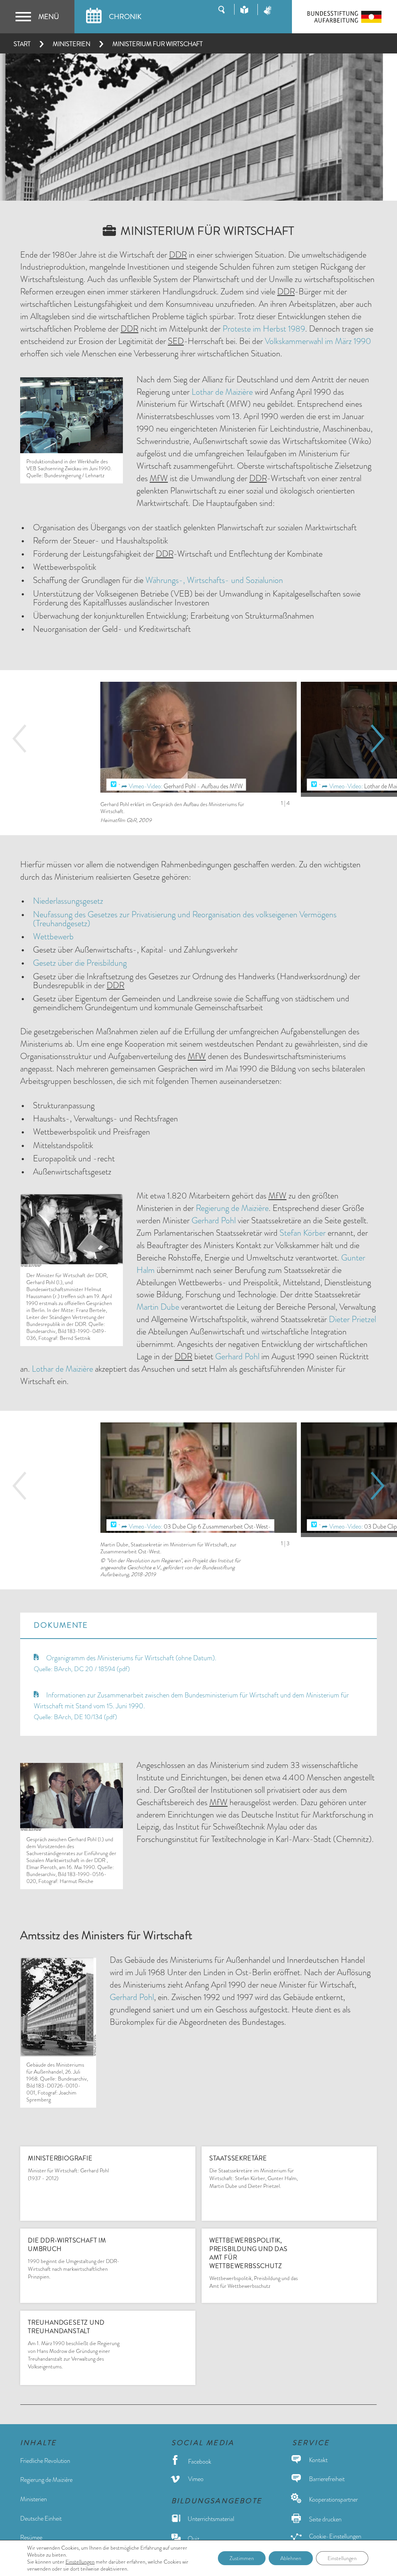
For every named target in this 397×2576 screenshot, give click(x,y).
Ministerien (72, 44)
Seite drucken (325, 2519)
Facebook (199, 2462)
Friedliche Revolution (45, 2461)
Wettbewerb (53, 936)
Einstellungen (80, 2562)
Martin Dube (158, 1307)
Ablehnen (291, 2558)
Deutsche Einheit (41, 2518)
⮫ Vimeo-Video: (142, 786)
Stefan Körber (303, 1233)
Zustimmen (242, 2558)
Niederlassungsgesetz (68, 901)
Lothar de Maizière (222, 392)
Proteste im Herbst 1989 (264, 329)
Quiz (193, 2539)
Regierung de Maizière (232, 1208)
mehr (173, 2202)
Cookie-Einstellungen (335, 2536)
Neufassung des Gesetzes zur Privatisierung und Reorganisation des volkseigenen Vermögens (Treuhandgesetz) (185, 919)
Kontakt (318, 2460)
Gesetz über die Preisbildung (80, 963)
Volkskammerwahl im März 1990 (318, 341)
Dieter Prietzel (352, 1319)
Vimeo (195, 2479)
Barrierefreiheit (326, 2479)
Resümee (31, 2537)
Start (22, 44)
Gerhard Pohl (214, 1220)
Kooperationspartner (333, 2499)
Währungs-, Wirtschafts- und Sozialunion (214, 580)
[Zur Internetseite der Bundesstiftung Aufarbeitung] (344, 17)
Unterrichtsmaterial (210, 2519)
